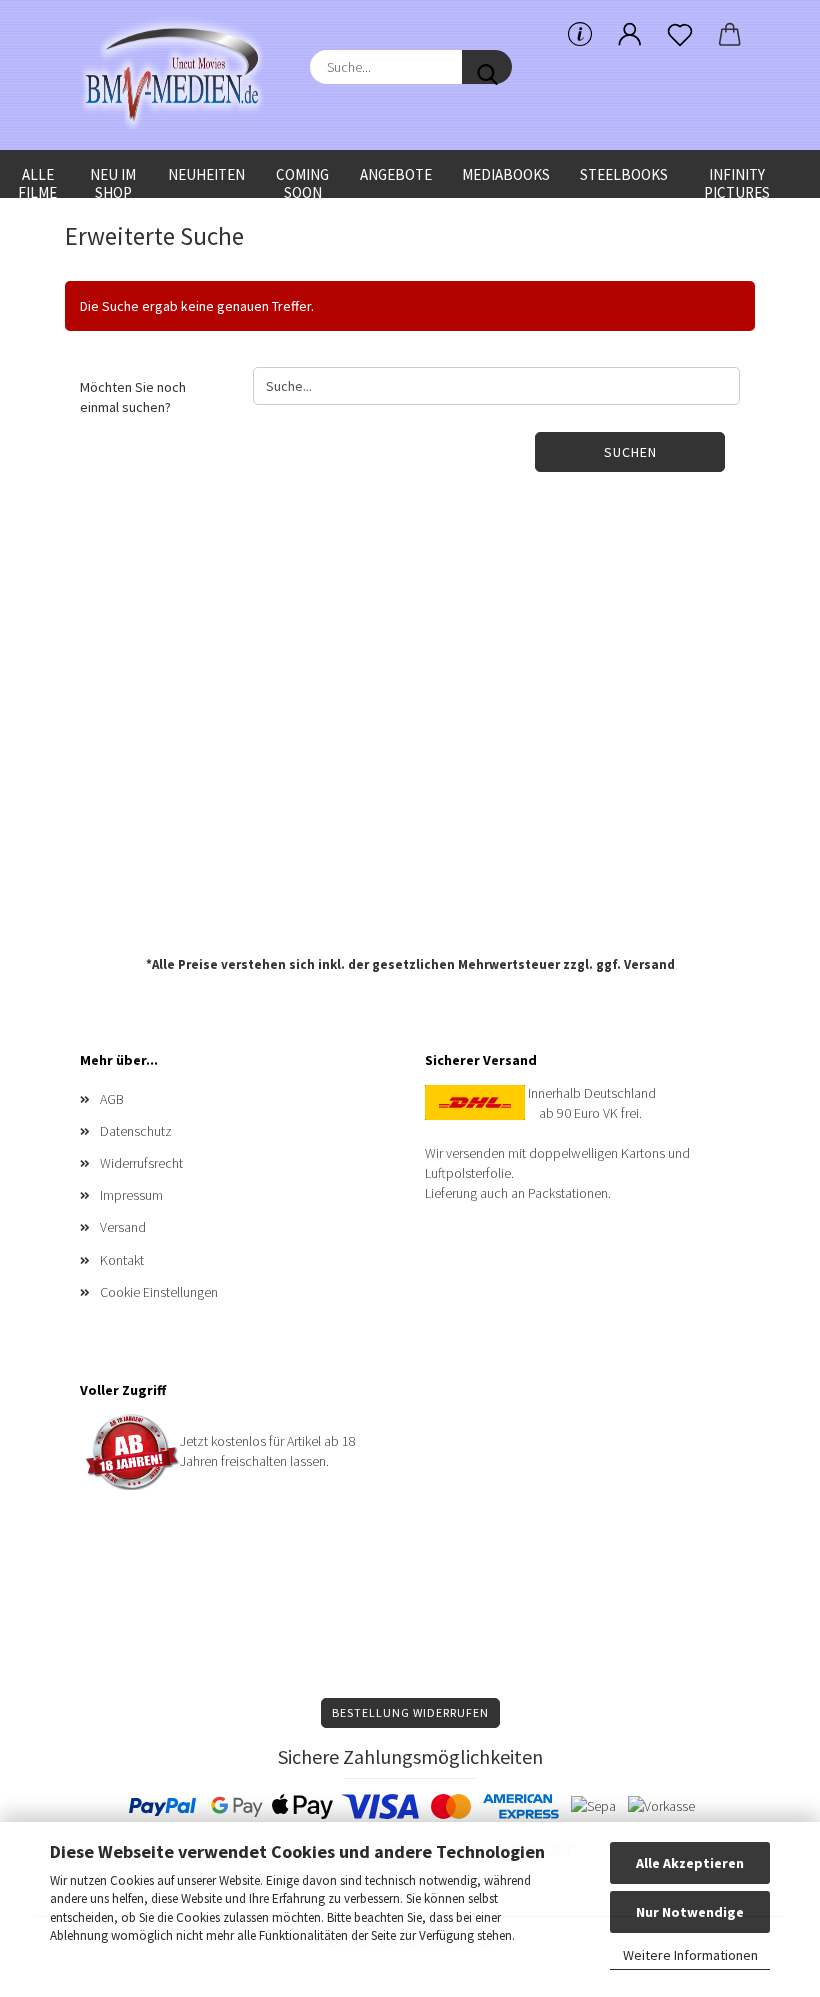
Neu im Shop (113, 181)
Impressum (131, 1195)
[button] (630, 35)
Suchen (630, 452)
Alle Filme (37, 181)
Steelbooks (624, 174)
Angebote (396, 174)
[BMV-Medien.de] (180, 75)
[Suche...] (487, 67)
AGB (112, 1099)
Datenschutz (136, 1131)
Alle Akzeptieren (690, 1863)
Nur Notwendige (690, 1912)
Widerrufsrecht (141, 1163)
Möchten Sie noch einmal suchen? (133, 397)
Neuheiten (206, 174)
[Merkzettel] (680, 35)
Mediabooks (506, 174)
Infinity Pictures (737, 181)
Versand (649, 964)
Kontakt (122, 1260)
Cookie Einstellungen (159, 1292)
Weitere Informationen (690, 1955)
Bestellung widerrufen (410, 1712)
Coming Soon (302, 181)
